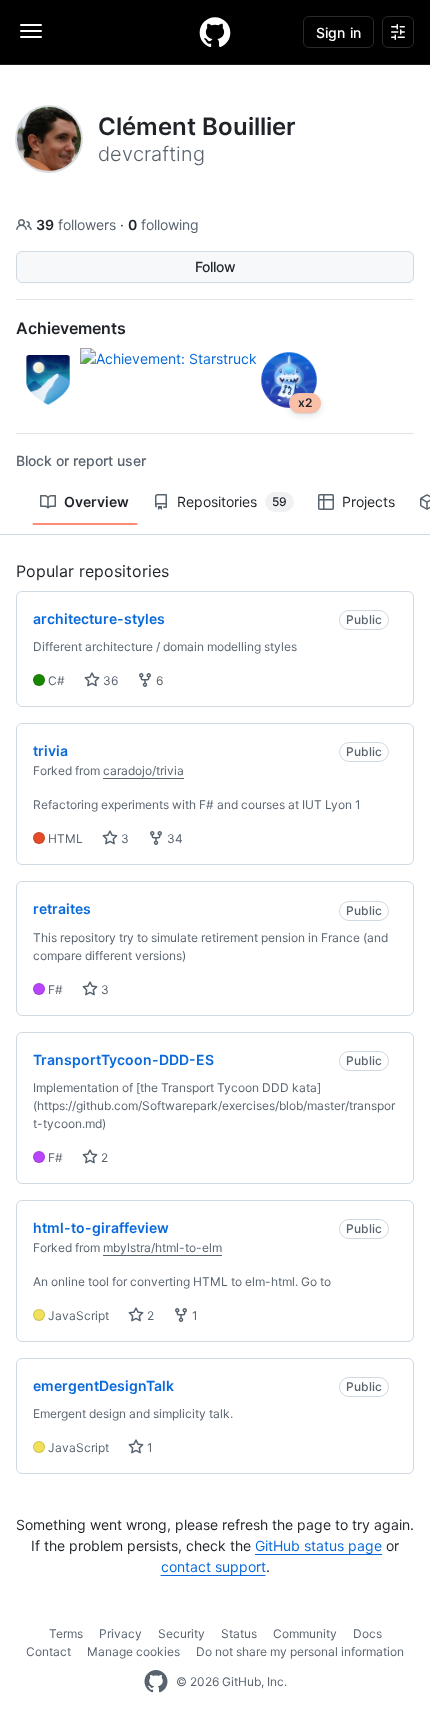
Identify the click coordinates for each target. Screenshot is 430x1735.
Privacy (120, 1633)
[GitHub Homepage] (156, 1682)
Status (239, 1633)
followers (78, 224)
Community (305, 1633)
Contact (48, 1651)
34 (173, 838)
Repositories (232, 501)
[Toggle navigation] (31, 31)
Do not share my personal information (300, 1651)
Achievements (71, 328)
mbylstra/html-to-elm (162, 1247)
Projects (368, 501)
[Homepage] (215, 32)
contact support (213, 1566)
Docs (367, 1633)
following (163, 224)
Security (181, 1633)
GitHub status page (318, 1545)
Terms (66, 1633)
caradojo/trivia (143, 770)
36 (109, 680)
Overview (96, 501)
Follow (215, 266)
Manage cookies (133, 1651)
